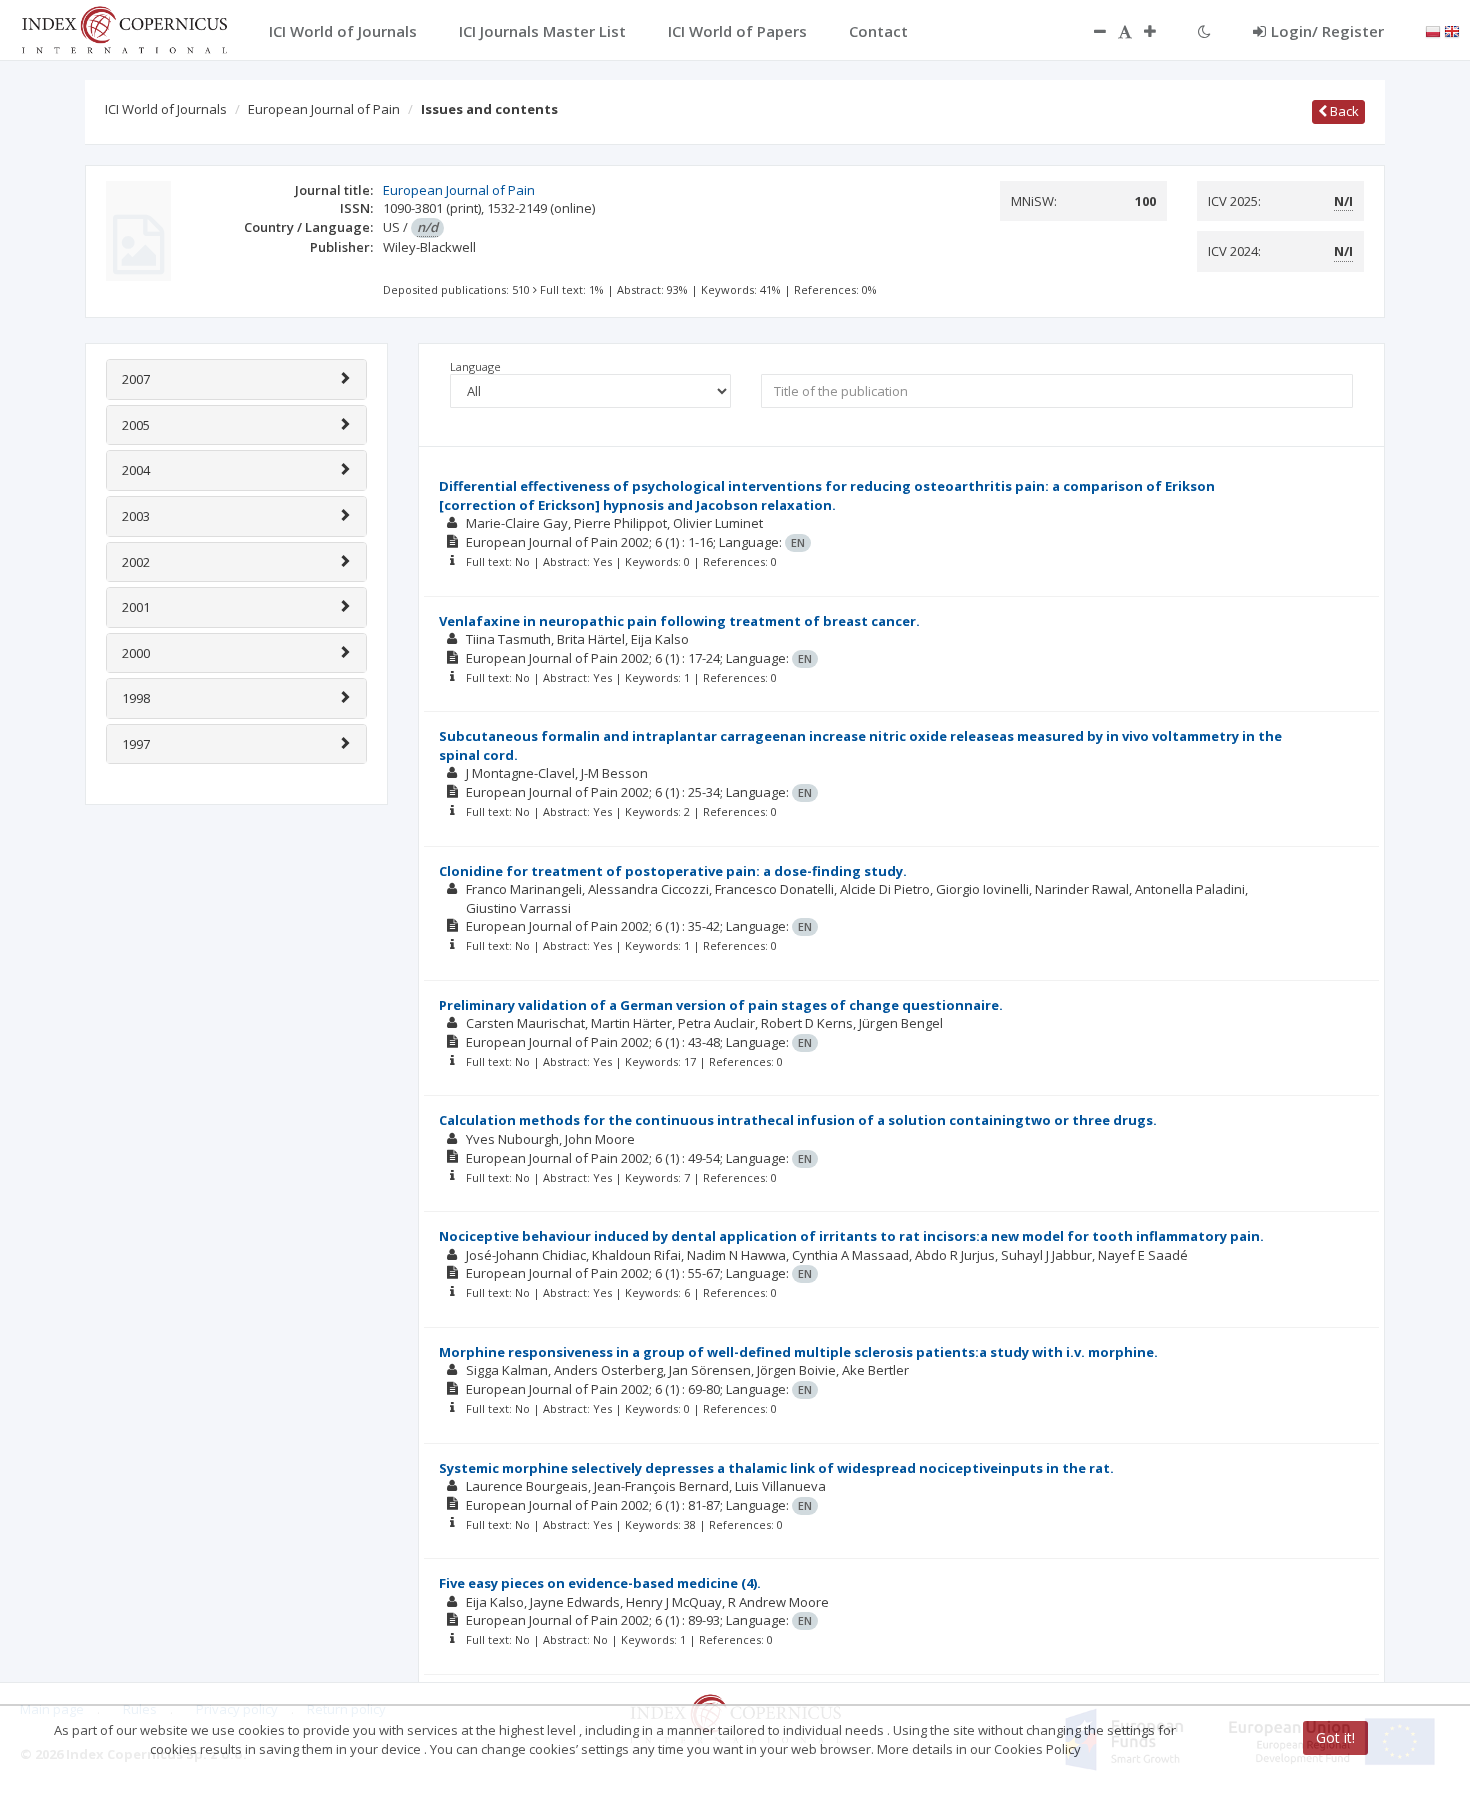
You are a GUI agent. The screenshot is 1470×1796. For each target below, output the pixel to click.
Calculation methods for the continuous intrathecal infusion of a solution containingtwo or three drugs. (798, 1120)
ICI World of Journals (166, 109)
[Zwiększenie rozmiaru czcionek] (1160, 31)
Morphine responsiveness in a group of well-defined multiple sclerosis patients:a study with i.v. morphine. (798, 1352)
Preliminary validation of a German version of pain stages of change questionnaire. (721, 1005)
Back (1343, 111)
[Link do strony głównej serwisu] (124, 28)
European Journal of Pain (324, 109)
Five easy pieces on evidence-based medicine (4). (600, 1583)
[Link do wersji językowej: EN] (1452, 30)
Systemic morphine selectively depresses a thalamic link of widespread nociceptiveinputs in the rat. (776, 1468)
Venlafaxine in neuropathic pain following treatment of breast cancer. (679, 621)
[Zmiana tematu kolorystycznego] (1204, 31)
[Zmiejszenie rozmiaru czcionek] (1090, 31)
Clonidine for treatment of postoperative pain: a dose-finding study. (673, 871)
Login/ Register (1327, 31)
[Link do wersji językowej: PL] (1433, 30)
